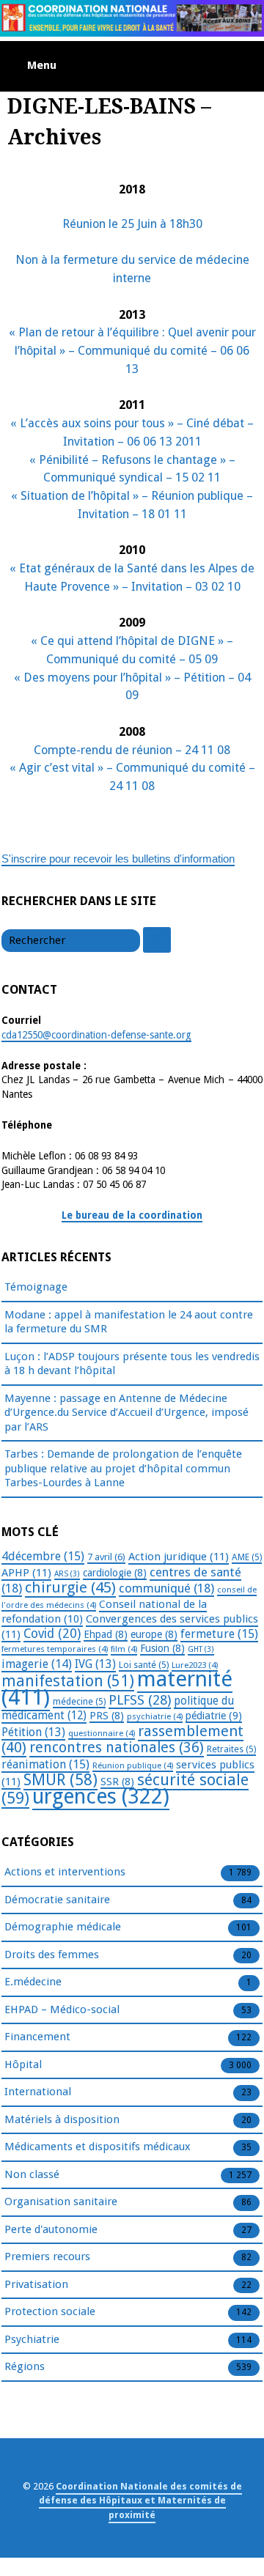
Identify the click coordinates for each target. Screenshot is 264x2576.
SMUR (60, 1780)
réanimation (45, 1764)
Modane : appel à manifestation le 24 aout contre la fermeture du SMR (129, 1322)
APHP (26, 1573)
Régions (25, 2366)
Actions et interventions (65, 1872)
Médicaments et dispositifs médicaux (98, 2147)
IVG (95, 1664)
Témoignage (36, 1287)
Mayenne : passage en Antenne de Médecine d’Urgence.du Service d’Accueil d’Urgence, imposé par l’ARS (126, 1413)
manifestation (68, 1681)
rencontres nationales (117, 1748)
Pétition (33, 1732)
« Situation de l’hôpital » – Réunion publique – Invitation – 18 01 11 (132, 505)
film (124, 1649)
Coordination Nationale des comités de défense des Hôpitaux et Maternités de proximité (140, 2500)
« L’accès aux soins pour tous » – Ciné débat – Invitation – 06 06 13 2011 (132, 432)
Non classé (32, 2174)
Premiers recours (47, 2256)
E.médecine (33, 1982)
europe (154, 1634)
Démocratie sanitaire (57, 1900)
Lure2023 (195, 1665)
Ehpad (106, 1634)
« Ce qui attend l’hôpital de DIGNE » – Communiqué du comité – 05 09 (132, 650)
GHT (201, 1649)
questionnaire (102, 1733)
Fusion (162, 1648)
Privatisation (36, 2284)
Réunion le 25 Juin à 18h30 (132, 224)
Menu (42, 65)
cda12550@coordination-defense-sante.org (96, 1035)
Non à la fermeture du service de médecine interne (132, 269)
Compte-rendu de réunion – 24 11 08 (132, 750)
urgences (101, 1797)
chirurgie (70, 1587)
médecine (79, 1702)
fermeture (219, 1634)
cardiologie (115, 1573)
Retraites (231, 1749)
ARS (67, 1574)
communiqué (166, 1588)
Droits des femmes (52, 1955)
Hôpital (23, 2064)
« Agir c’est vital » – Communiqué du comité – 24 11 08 (132, 777)
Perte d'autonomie (51, 2229)
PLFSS (140, 1700)
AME (247, 1557)
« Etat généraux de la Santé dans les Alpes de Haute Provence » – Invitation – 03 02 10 (132, 577)
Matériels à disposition (62, 2119)
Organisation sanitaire (61, 2202)
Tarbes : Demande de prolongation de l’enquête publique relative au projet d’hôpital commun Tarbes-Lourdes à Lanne (123, 1468)
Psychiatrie (32, 2339)
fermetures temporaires (55, 1649)
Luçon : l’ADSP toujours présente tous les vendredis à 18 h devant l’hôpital (132, 1364)
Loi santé (144, 1665)
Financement (37, 2037)
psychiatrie (155, 1716)
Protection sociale (50, 2311)
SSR (117, 1782)
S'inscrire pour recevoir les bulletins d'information (118, 859)
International (38, 2092)
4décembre (43, 1556)
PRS (107, 1716)
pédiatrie (214, 1716)
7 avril (106, 1557)
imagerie (37, 1664)
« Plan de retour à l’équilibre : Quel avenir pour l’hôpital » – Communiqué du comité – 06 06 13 (132, 351)
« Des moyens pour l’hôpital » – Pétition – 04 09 (132, 687)
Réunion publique (133, 1765)
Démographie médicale (63, 1927)
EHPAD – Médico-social (62, 2009)
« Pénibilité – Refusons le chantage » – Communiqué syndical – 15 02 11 (132, 469)
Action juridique (179, 1557)
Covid (52, 1634)
